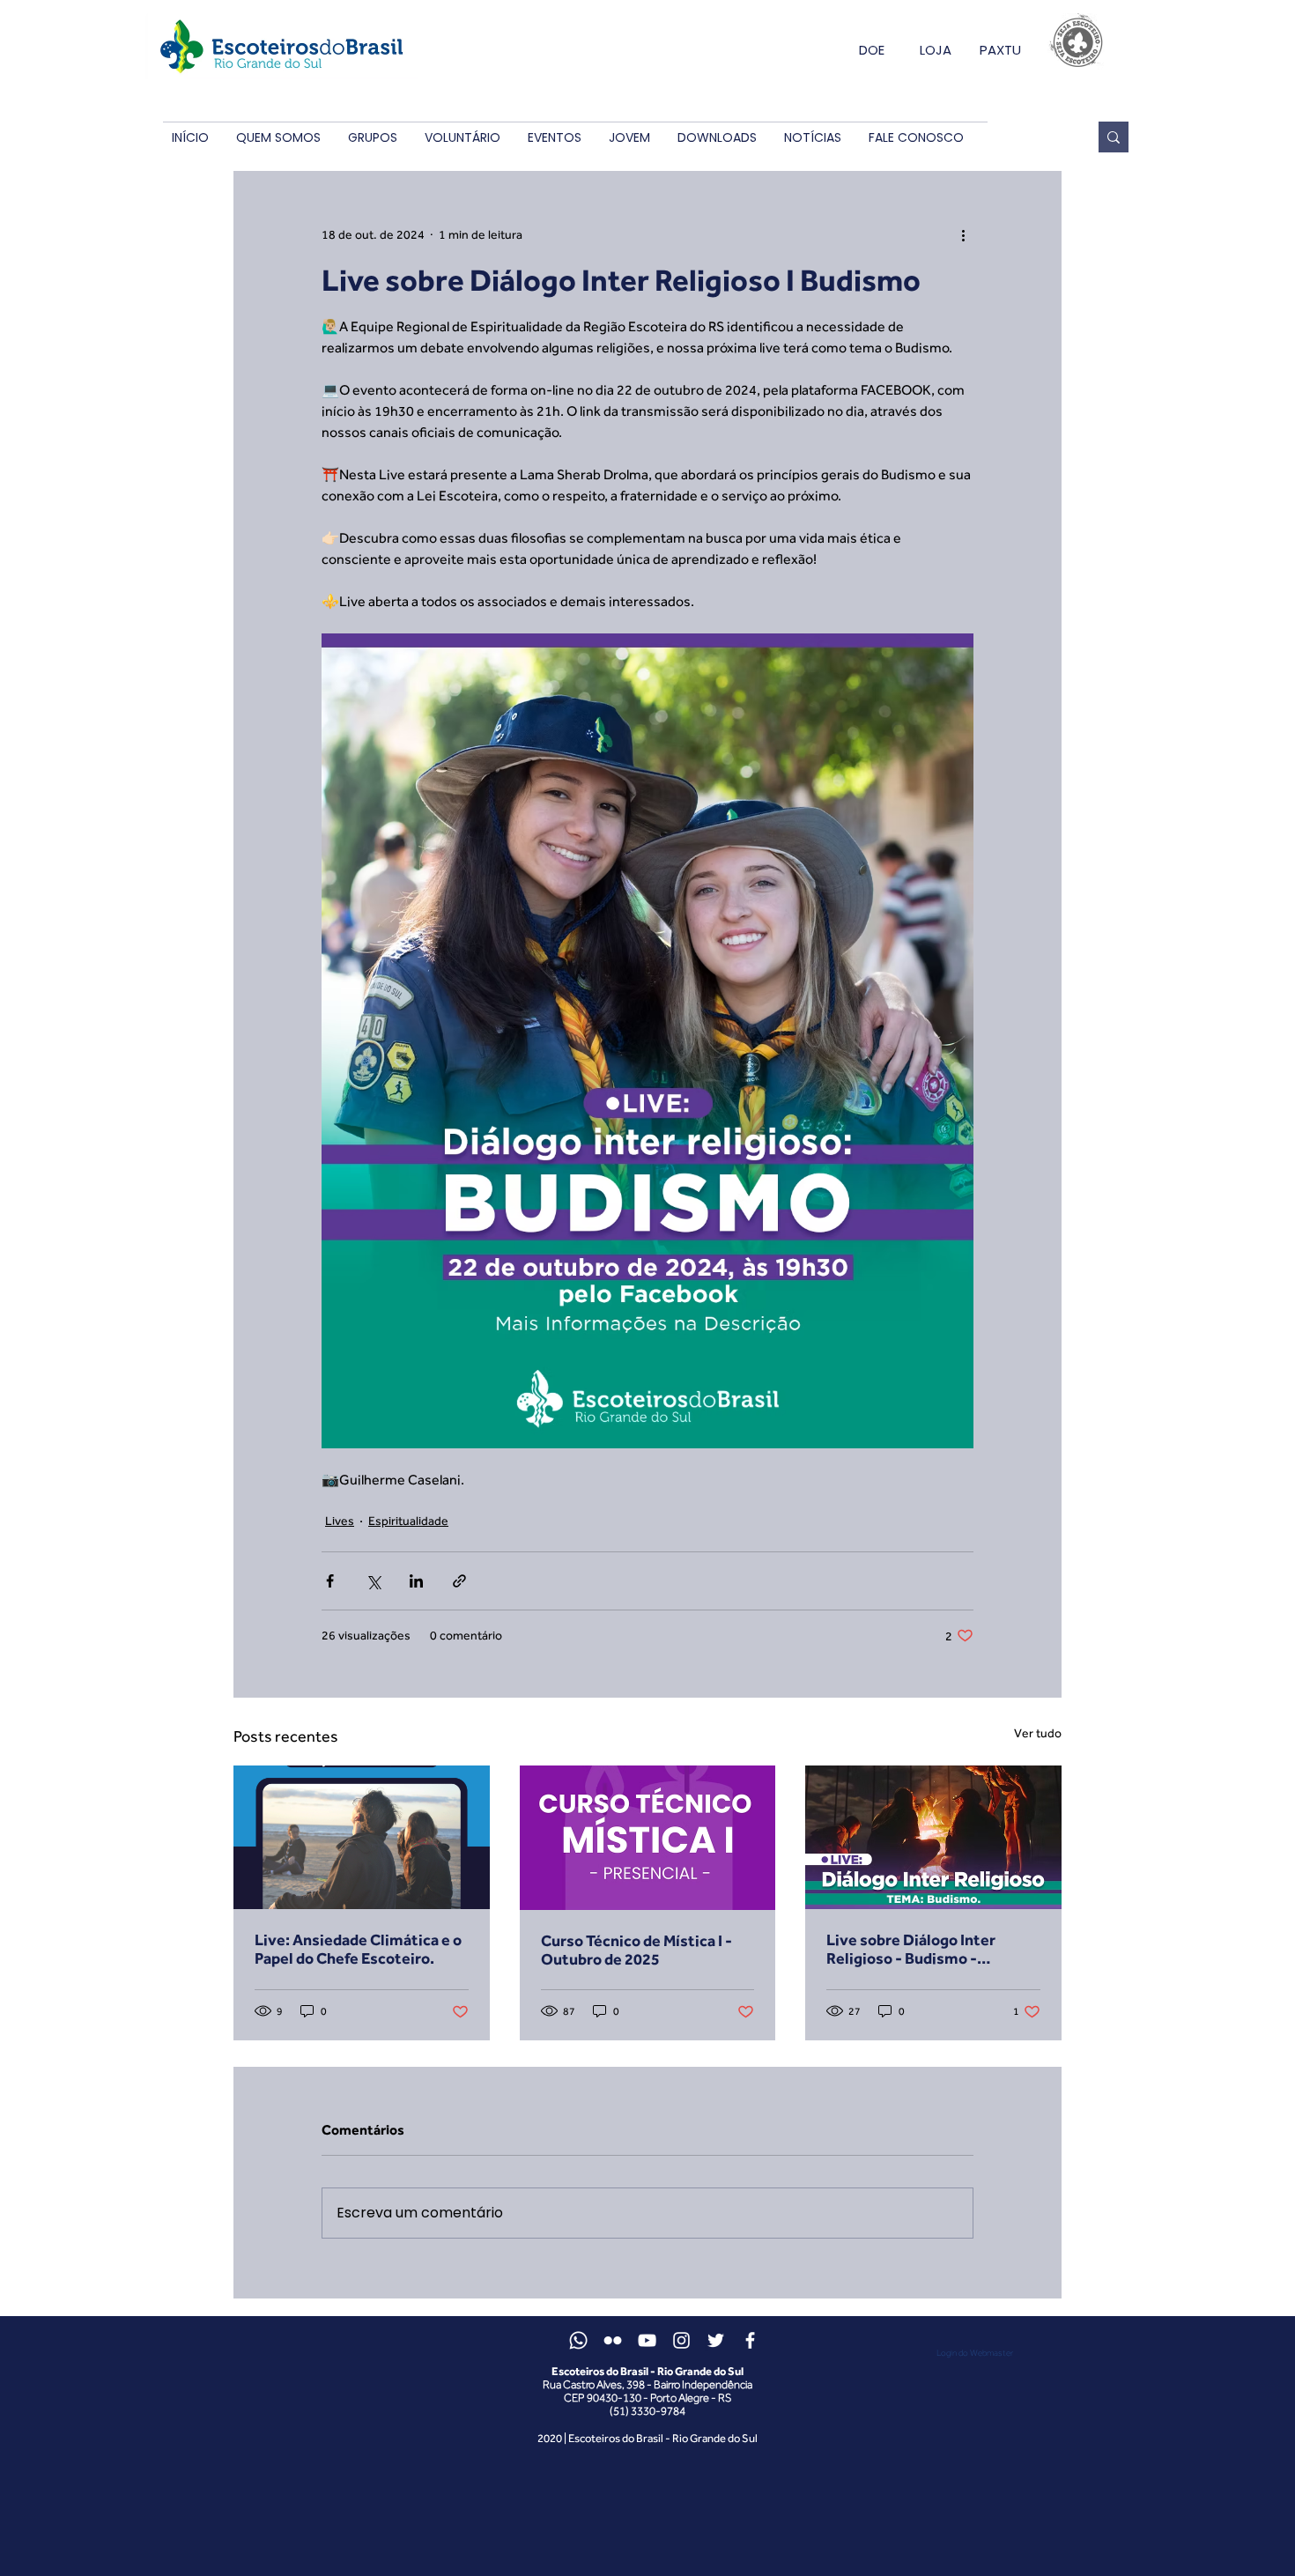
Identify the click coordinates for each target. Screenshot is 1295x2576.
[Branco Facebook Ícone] (750, 2340)
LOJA (936, 50)
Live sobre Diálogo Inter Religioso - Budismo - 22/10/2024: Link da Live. (916, 1949)
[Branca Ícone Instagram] (681, 2340)
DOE (872, 50)
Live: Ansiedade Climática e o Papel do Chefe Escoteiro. (358, 1949)
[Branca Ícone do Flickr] (613, 2340)
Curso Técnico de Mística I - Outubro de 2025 (636, 1950)
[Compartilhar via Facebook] (330, 1581)
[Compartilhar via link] (459, 1581)
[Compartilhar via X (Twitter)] (373, 1581)
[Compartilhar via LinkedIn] (416, 1581)
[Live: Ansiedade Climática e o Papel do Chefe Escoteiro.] (362, 1837)
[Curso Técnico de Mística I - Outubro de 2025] (648, 1838)
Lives (340, 1521)
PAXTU (1000, 50)
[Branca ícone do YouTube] (647, 2340)
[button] (278, 138)
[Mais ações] (963, 234)
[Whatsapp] (578, 2340)
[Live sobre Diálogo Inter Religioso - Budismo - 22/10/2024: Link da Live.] (933, 1837)
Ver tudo (1038, 1733)
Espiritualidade (408, 1521)
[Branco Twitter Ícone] (716, 2340)
